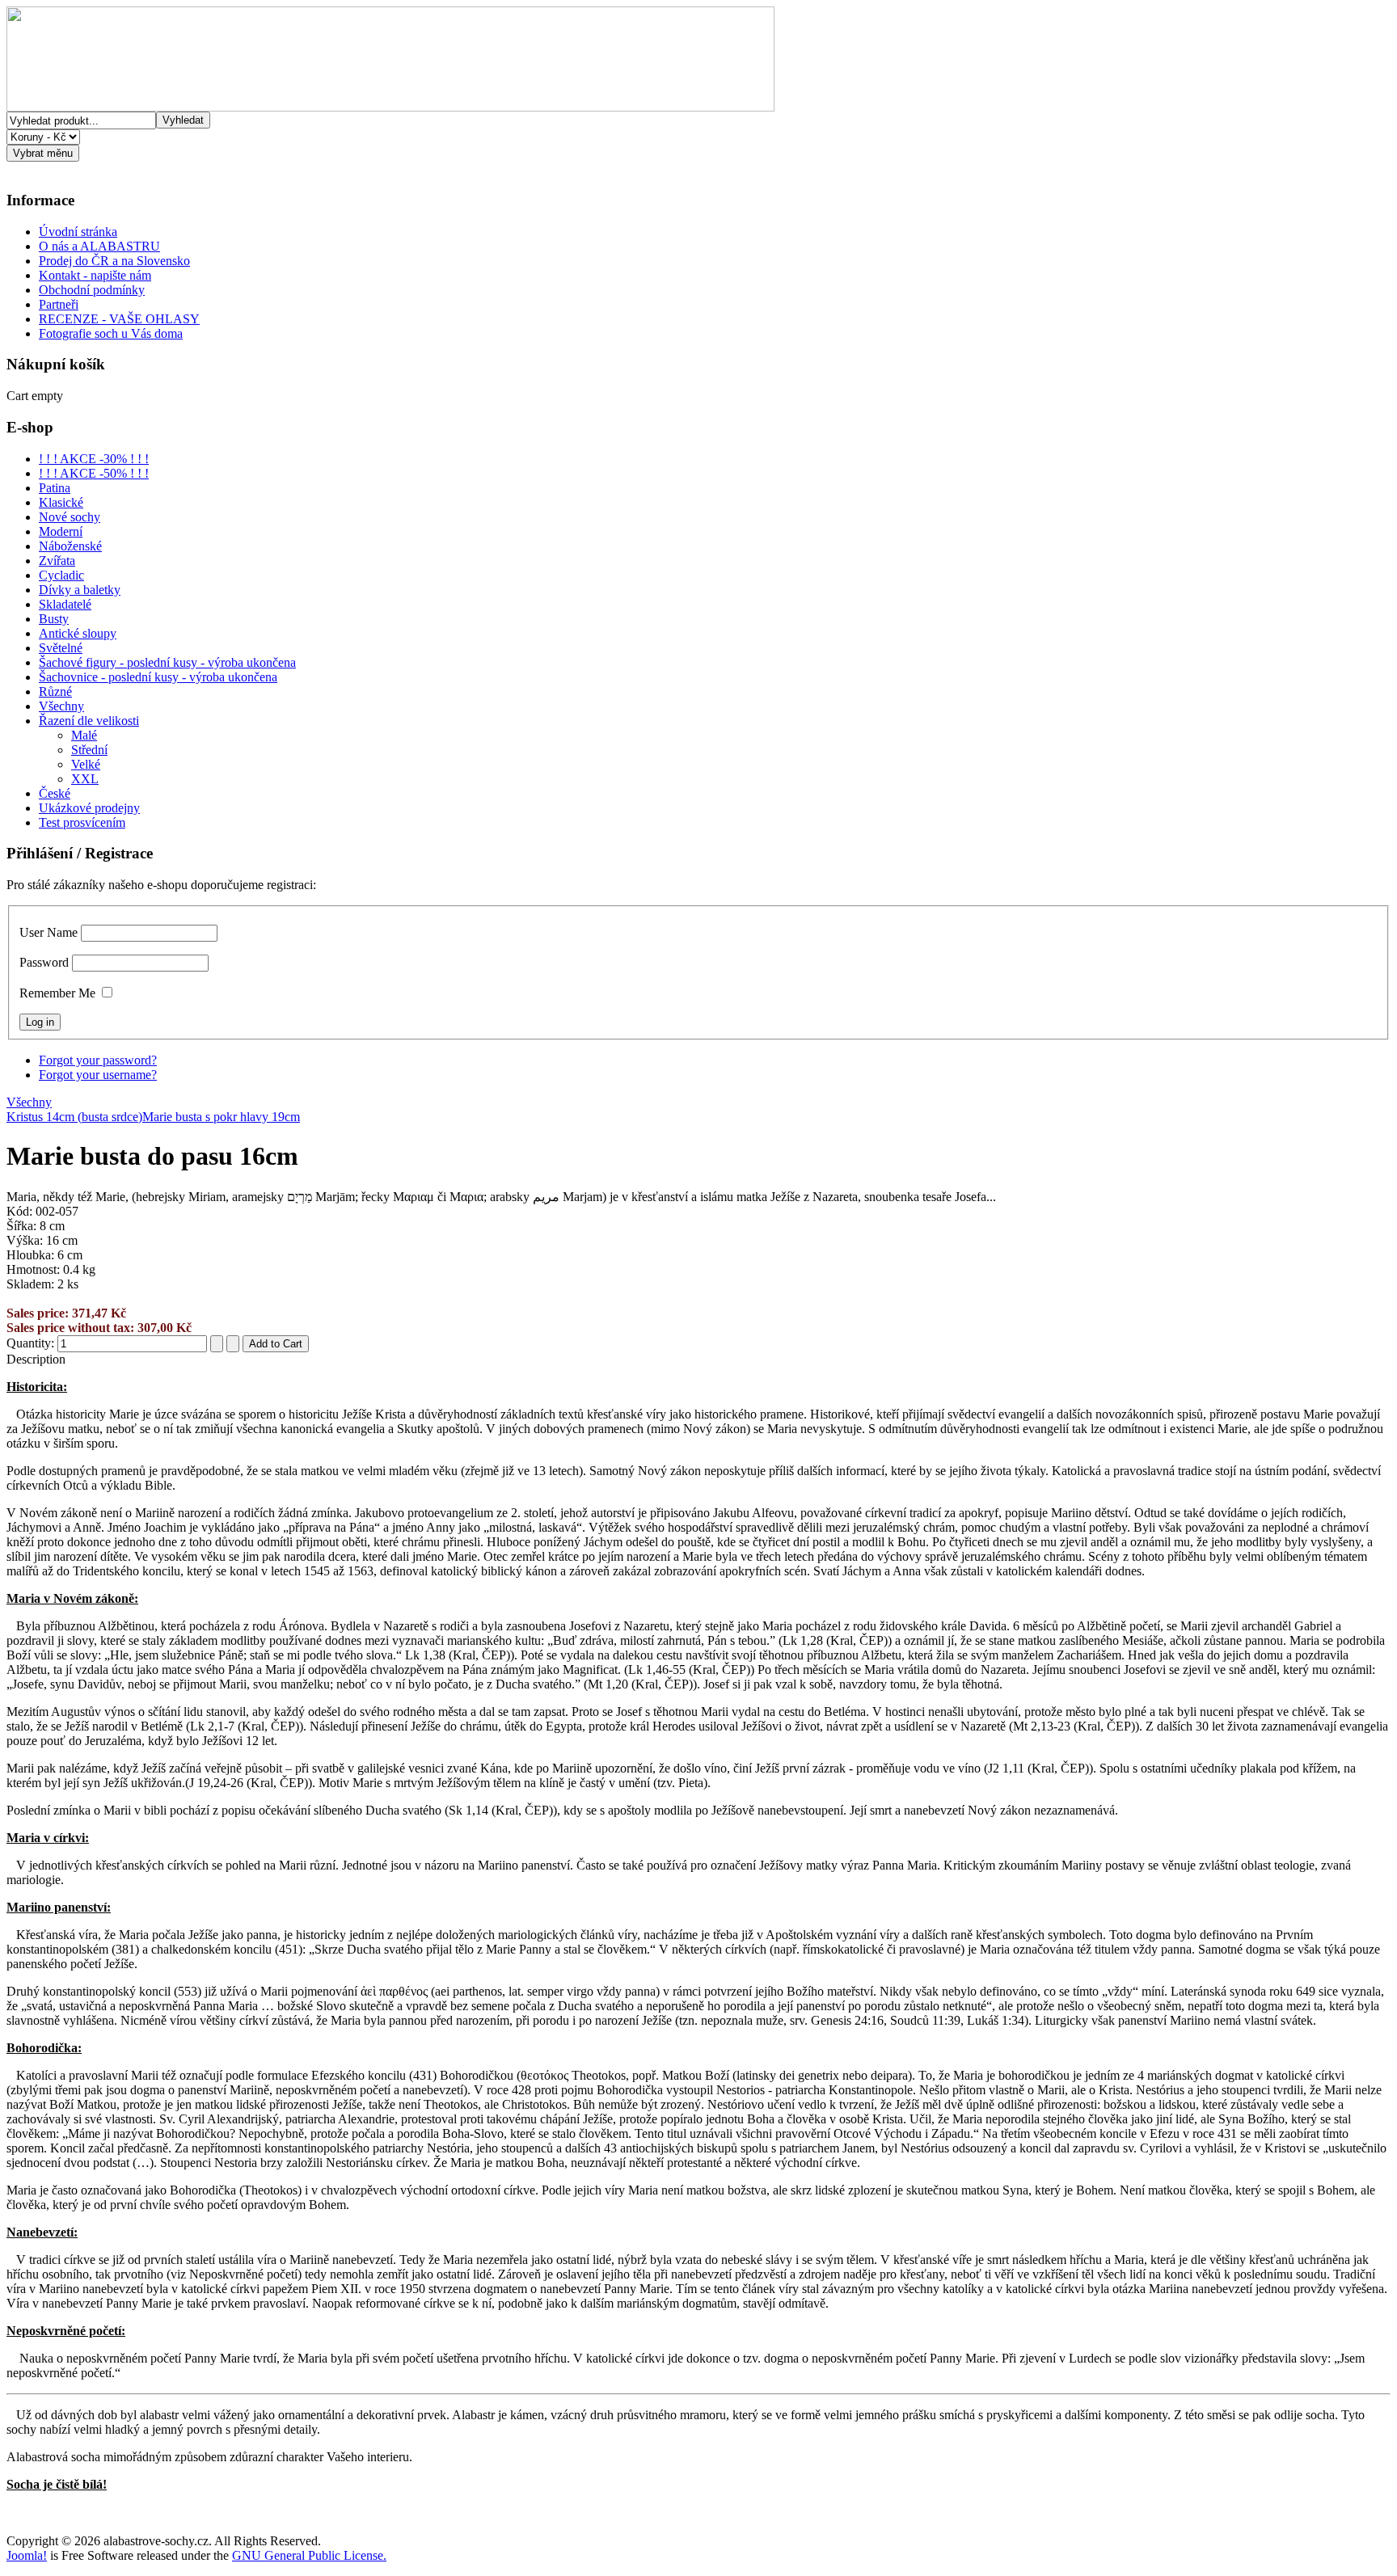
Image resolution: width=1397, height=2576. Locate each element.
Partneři (59, 304)
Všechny (61, 706)
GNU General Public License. (309, 2555)
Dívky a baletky (80, 590)
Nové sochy (70, 517)
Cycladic (61, 575)
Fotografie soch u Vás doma (111, 333)
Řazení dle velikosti (89, 721)
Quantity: (32, 1343)
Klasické (61, 502)
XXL (85, 779)
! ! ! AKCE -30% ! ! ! (94, 459)
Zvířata (57, 561)
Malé (84, 735)
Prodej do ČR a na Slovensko (114, 261)
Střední (89, 750)
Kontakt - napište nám (95, 275)
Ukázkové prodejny (89, 808)
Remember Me (57, 993)
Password (44, 962)
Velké (86, 764)
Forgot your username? (98, 1075)
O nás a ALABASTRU (99, 246)
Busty (54, 619)
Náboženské (70, 546)
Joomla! (27, 2555)
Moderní (61, 531)
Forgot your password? (98, 1060)
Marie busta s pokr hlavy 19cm (221, 1117)
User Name (49, 932)
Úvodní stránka (78, 232)
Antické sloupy (78, 633)
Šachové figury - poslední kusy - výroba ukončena (167, 662)
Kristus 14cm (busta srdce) (74, 1117)
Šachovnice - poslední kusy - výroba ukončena (158, 677)
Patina (55, 488)
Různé (55, 691)
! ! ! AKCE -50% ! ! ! (94, 473)
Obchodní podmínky (92, 290)
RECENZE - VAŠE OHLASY (119, 319)
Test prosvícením (82, 822)
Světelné (61, 648)
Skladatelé (65, 604)
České (55, 793)
